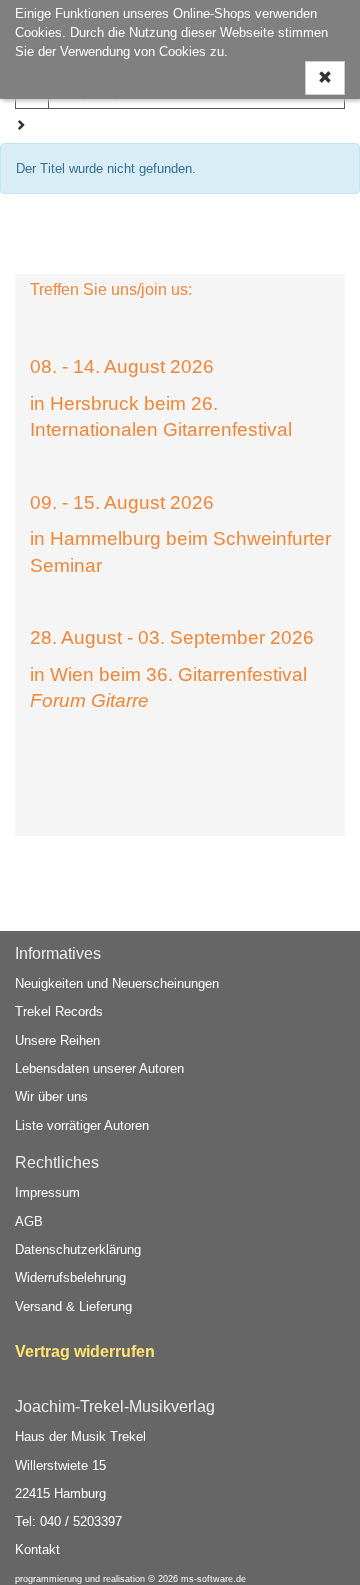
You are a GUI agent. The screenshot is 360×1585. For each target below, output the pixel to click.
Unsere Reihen (57, 1040)
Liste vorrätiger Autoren (82, 1125)
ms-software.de (213, 1579)
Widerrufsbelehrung (70, 1277)
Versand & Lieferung (73, 1306)
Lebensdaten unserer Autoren (99, 1068)
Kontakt (37, 1549)
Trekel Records (59, 1011)
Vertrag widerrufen (85, 1351)
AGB (29, 1221)
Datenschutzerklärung (78, 1249)
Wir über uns (51, 1096)
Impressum (47, 1192)
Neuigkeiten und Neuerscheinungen (117, 983)
